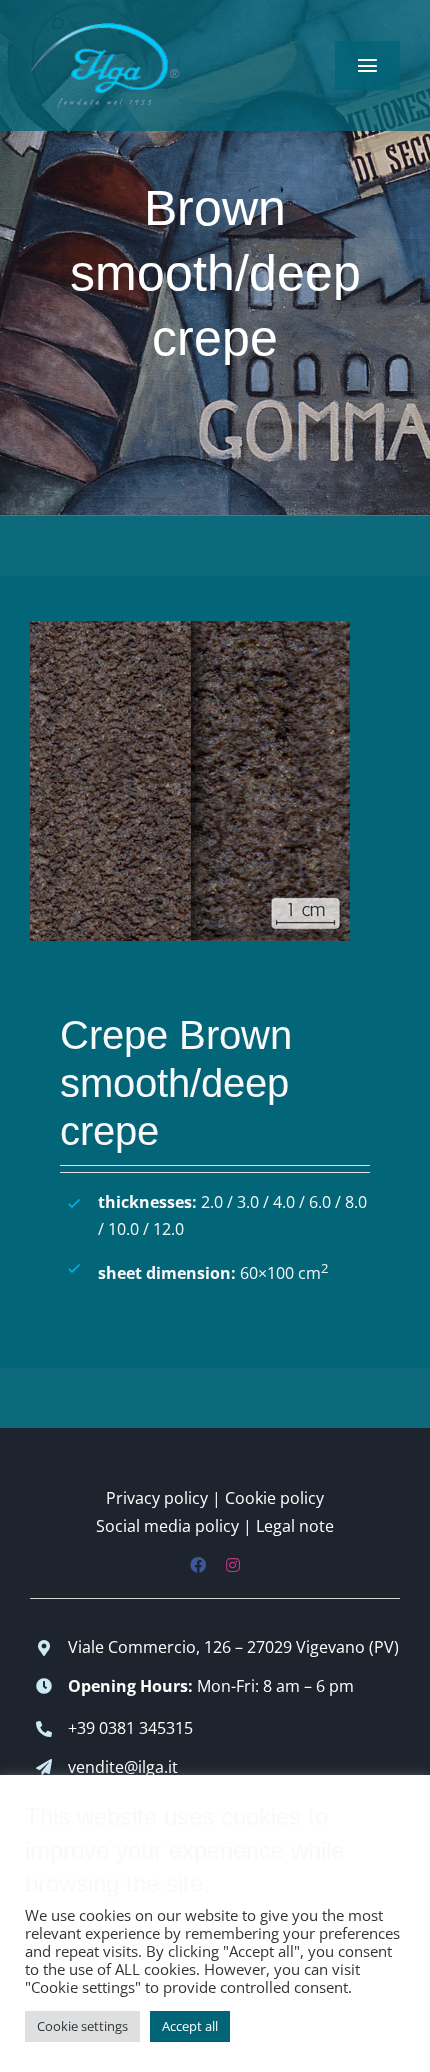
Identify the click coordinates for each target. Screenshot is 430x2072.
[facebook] (198, 1565)
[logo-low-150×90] (105, 28)
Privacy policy (157, 1498)
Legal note (295, 1526)
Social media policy (167, 1526)
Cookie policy (274, 1498)
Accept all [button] (190, 2026)
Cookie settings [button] (82, 2026)
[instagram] (233, 1565)
